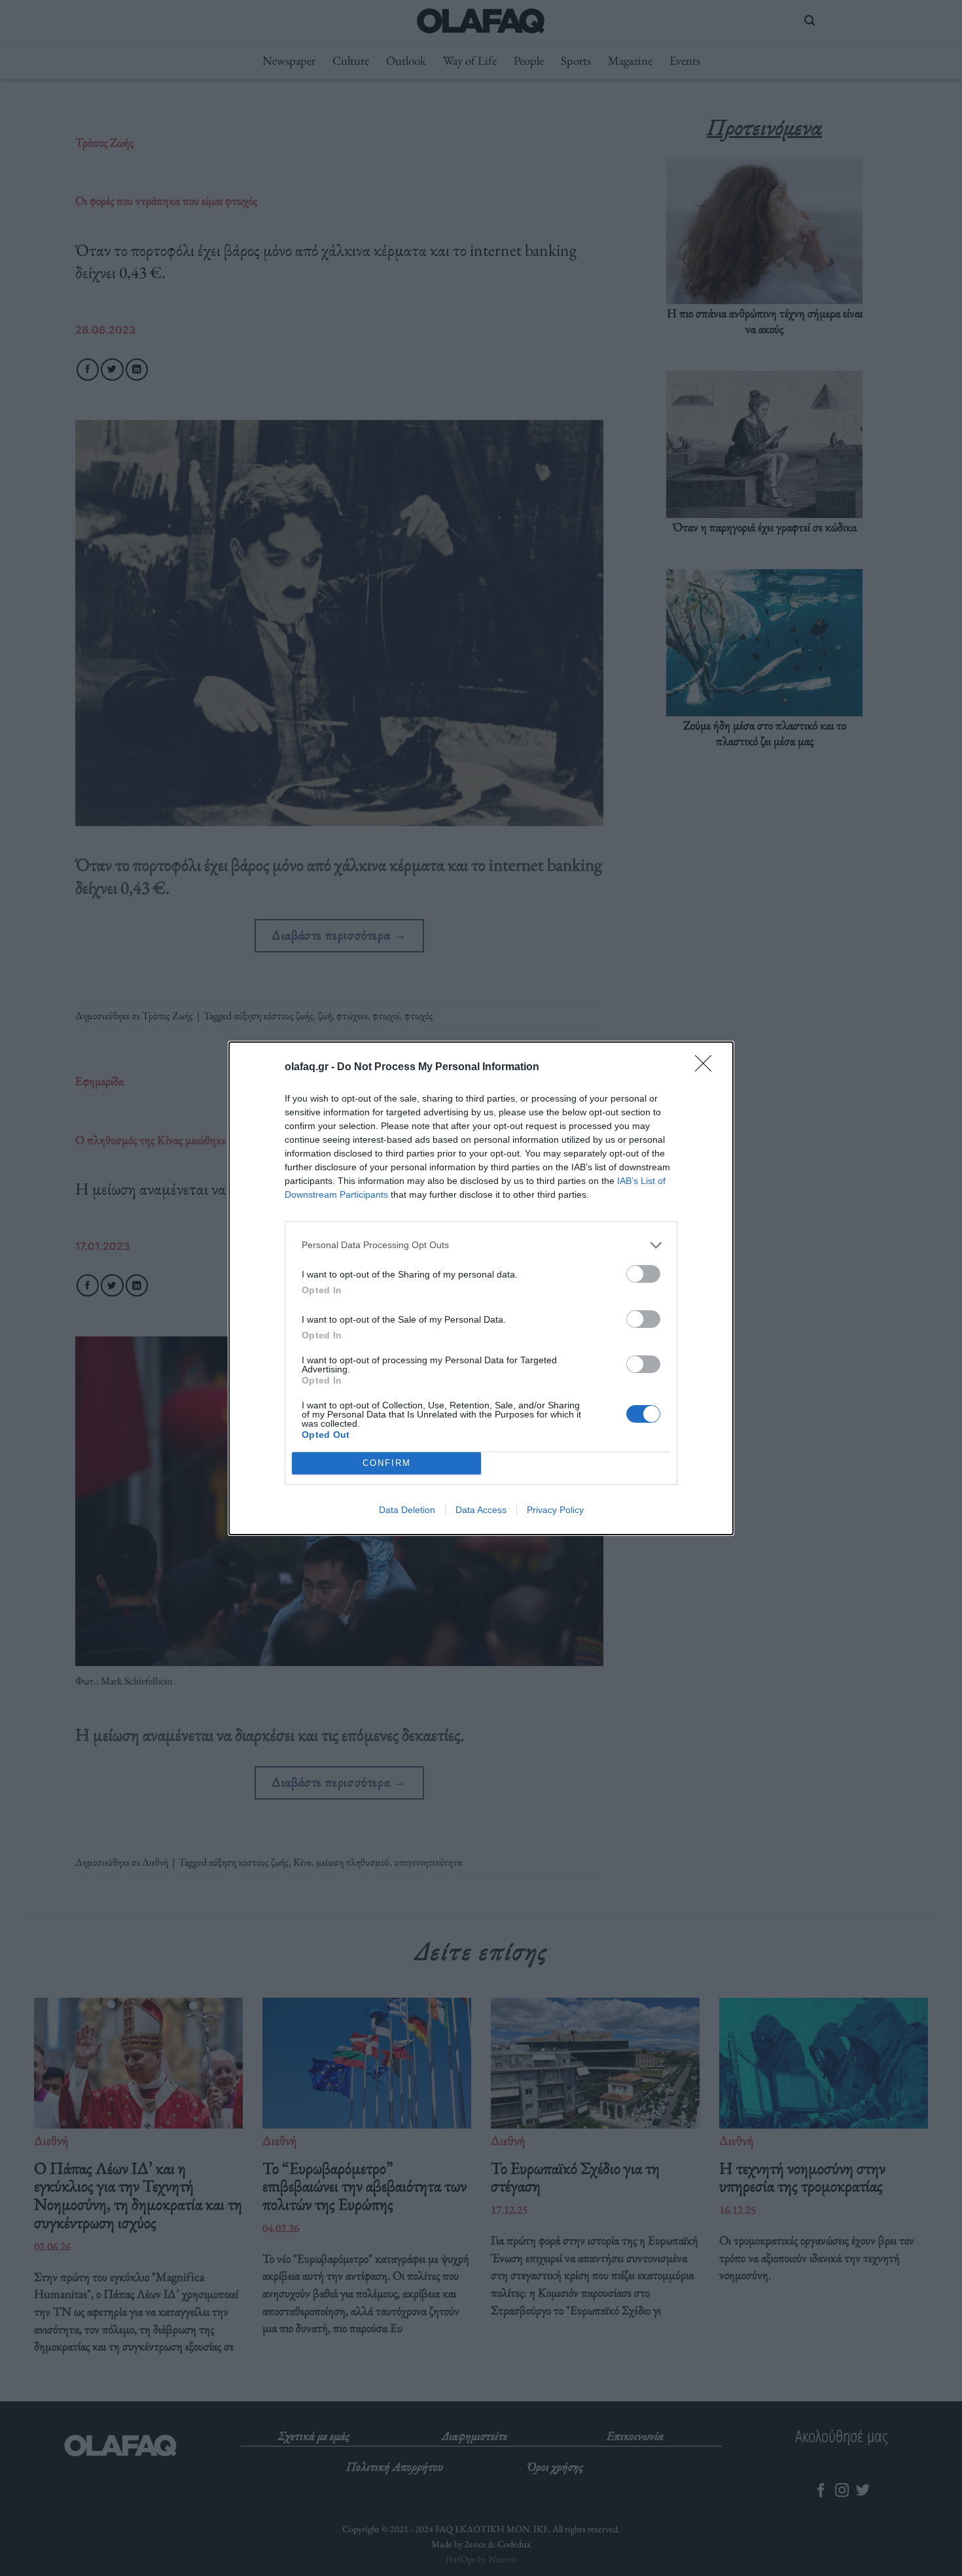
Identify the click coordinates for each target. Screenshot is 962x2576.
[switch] (643, 1274)
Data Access (481, 1510)
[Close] (707, 1068)
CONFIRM (387, 1463)
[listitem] (481, 1245)
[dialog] (481, 1288)
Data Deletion (407, 1510)
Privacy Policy (555, 1510)
